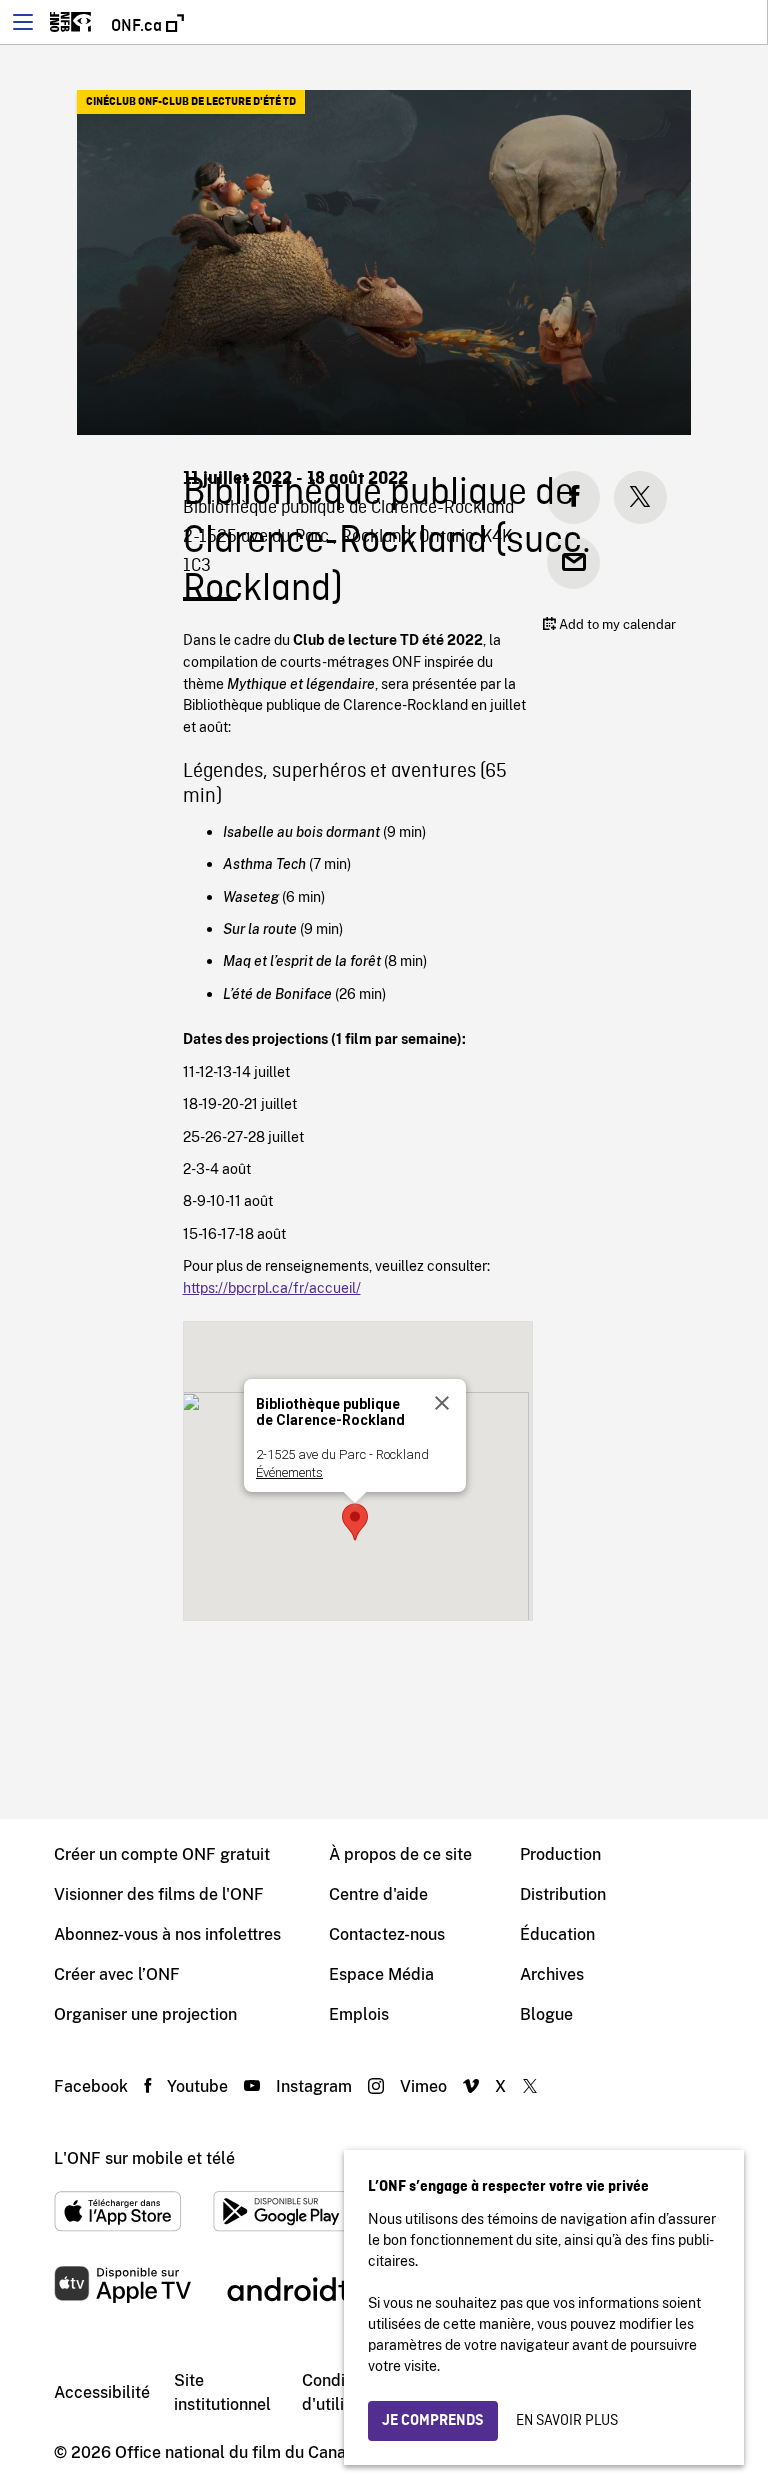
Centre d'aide (378, 1894)
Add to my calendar (616, 624)
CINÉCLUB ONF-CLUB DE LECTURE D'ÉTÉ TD (191, 102)
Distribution (563, 1894)
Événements (289, 1472)
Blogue (546, 2014)
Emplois (359, 2014)
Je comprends (433, 2421)
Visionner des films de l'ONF (159, 1894)
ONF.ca (138, 26)
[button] (355, 1522)
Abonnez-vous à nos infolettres (167, 1934)
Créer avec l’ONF (117, 1974)
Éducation (557, 1934)
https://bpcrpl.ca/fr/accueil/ (272, 1287)
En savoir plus (567, 2421)
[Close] (442, 1403)
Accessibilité (102, 2392)
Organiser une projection (145, 2014)
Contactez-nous (387, 1934)
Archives (552, 1974)
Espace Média (381, 1974)
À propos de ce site (400, 1854)
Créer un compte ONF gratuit (162, 1854)
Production (560, 1854)
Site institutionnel (222, 2392)
